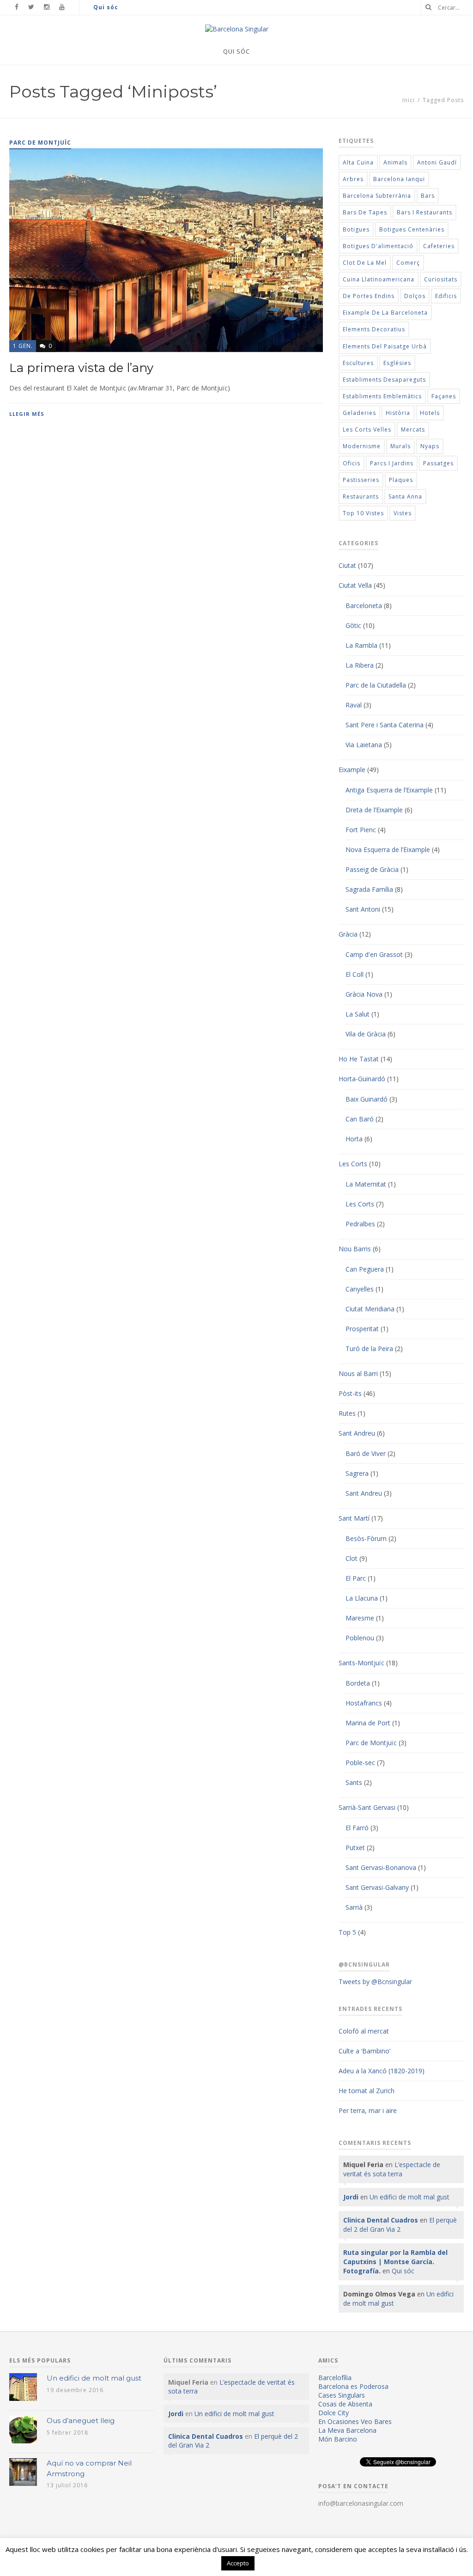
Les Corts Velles (367, 429)
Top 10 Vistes (363, 513)
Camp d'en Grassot (374, 954)
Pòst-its (350, 1393)
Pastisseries (361, 480)
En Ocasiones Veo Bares (355, 2421)
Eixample (352, 770)
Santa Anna (405, 496)
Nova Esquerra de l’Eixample (388, 850)
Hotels (430, 413)
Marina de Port (368, 1723)
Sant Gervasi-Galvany (377, 1887)
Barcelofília (335, 2378)
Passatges (438, 463)
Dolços (415, 296)
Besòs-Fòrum (366, 1538)
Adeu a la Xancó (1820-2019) (382, 2071)
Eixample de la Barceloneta (385, 313)
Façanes (444, 396)
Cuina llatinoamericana (379, 279)
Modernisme (362, 446)
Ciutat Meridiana (370, 1309)
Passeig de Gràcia (372, 869)
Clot (352, 1558)
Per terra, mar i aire (368, 2110)
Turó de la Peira (369, 1349)
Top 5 (347, 1932)
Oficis (352, 463)
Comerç (408, 263)
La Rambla (361, 645)
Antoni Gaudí (437, 162)
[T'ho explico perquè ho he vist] (237, 29)
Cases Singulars (342, 2395)
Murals (400, 446)
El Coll (355, 974)
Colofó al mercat (364, 2031)
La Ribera (360, 665)
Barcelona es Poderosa (353, 2386)
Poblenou (360, 1638)
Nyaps (430, 446)
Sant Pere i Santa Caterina (385, 725)
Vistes (403, 513)
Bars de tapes (365, 212)
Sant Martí (354, 1518)
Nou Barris (355, 1249)
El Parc (356, 1578)
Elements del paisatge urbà (385, 346)
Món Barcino (338, 2439)
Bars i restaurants (424, 212)
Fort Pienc (361, 830)
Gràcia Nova (364, 994)
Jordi (351, 2197)
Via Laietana (364, 745)
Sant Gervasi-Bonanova (381, 1867)
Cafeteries (439, 246)
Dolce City (334, 2413)
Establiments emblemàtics (382, 396)
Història (398, 413)
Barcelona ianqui (399, 179)
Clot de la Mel (365, 263)
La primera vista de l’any (81, 368)
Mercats (413, 429)
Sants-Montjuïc (361, 1663)
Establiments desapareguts (384, 380)
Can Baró (360, 1119)
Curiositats (441, 279)
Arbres (353, 179)
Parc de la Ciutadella (376, 685)
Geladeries (359, 413)
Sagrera (357, 1473)
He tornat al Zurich (367, 2091)
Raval (354, 705)
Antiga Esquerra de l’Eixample (389, 790)
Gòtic (353, 625)
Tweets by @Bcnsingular (375, 1982)
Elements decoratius (374, 329)
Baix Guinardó (367, 1099)
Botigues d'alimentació (378, 246)
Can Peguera (365, 1269)
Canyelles (360, 1289)
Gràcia (348, 934)
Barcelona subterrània (377, 196)
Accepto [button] (238, 2563)
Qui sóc (106, 7)
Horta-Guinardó (362, 1079)
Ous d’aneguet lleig (81, 2421)
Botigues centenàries (412, 229)
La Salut (358, 1014)
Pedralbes (360, 1224)
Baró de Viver (366, 1453)
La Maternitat (366, 1184)
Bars (428, 196)
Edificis (446, 296)
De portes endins (369, 296)
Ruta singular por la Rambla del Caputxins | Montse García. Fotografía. (395, 2262)
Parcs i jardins (392, 463)
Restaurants (361, 496)
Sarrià (354, 1907)
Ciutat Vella (355, 585)
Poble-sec (360, 1763)
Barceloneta (364, 606)
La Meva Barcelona (347, 2430)
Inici (409, 100)
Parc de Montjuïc (371, 1743)
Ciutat (347, 565)
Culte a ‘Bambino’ (364, 2051)
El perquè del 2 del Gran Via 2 (400, 2225)
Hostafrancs (364, 1703)
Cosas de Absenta (345, 2404)
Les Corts (353, 1164)
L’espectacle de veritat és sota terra (392, 2169)
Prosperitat (362, 1329)
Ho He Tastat (359, 1059)
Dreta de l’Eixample (374, 810)
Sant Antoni (363, 909)
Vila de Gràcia (366, 1034)
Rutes (347, 1413)
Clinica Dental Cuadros (381, 2220)
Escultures (358, 363)
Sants (354, 1782)
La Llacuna (362, 1598)
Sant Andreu (357, 1433)
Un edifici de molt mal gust (409, 2197)
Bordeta (358, 1683)
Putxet (355, 1848)
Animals (395, 162)
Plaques (401, 480)
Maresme (360, 1618)
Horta (354, 1139)
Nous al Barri (358, 1373)
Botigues (356, 229)
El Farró (357, 1828)
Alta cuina (358, 162)
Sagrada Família (369, 889)
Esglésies (397, 363)
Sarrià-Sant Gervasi (367, 1807)
